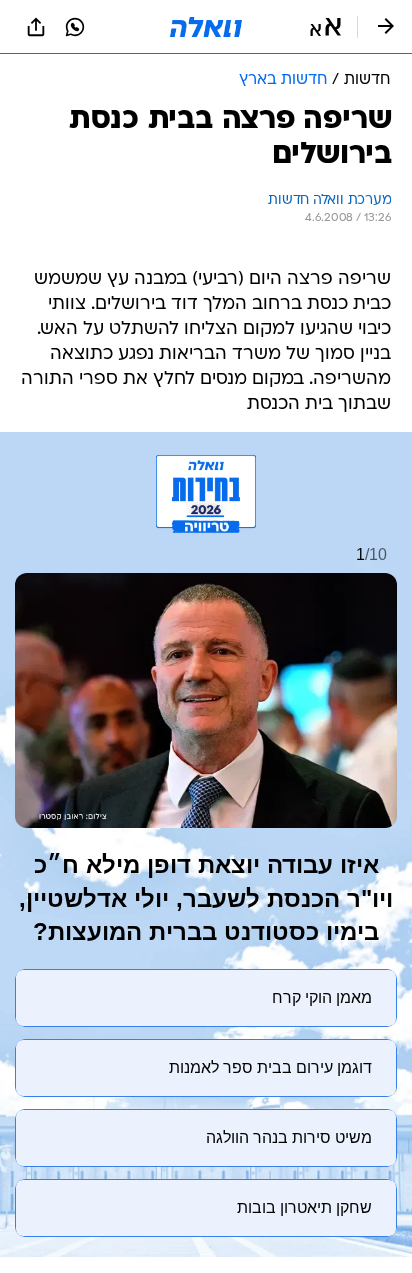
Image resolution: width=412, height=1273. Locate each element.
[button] (325, 27)
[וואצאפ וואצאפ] (75, 27)
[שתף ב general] (36, 27)
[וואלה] (206, 27)
